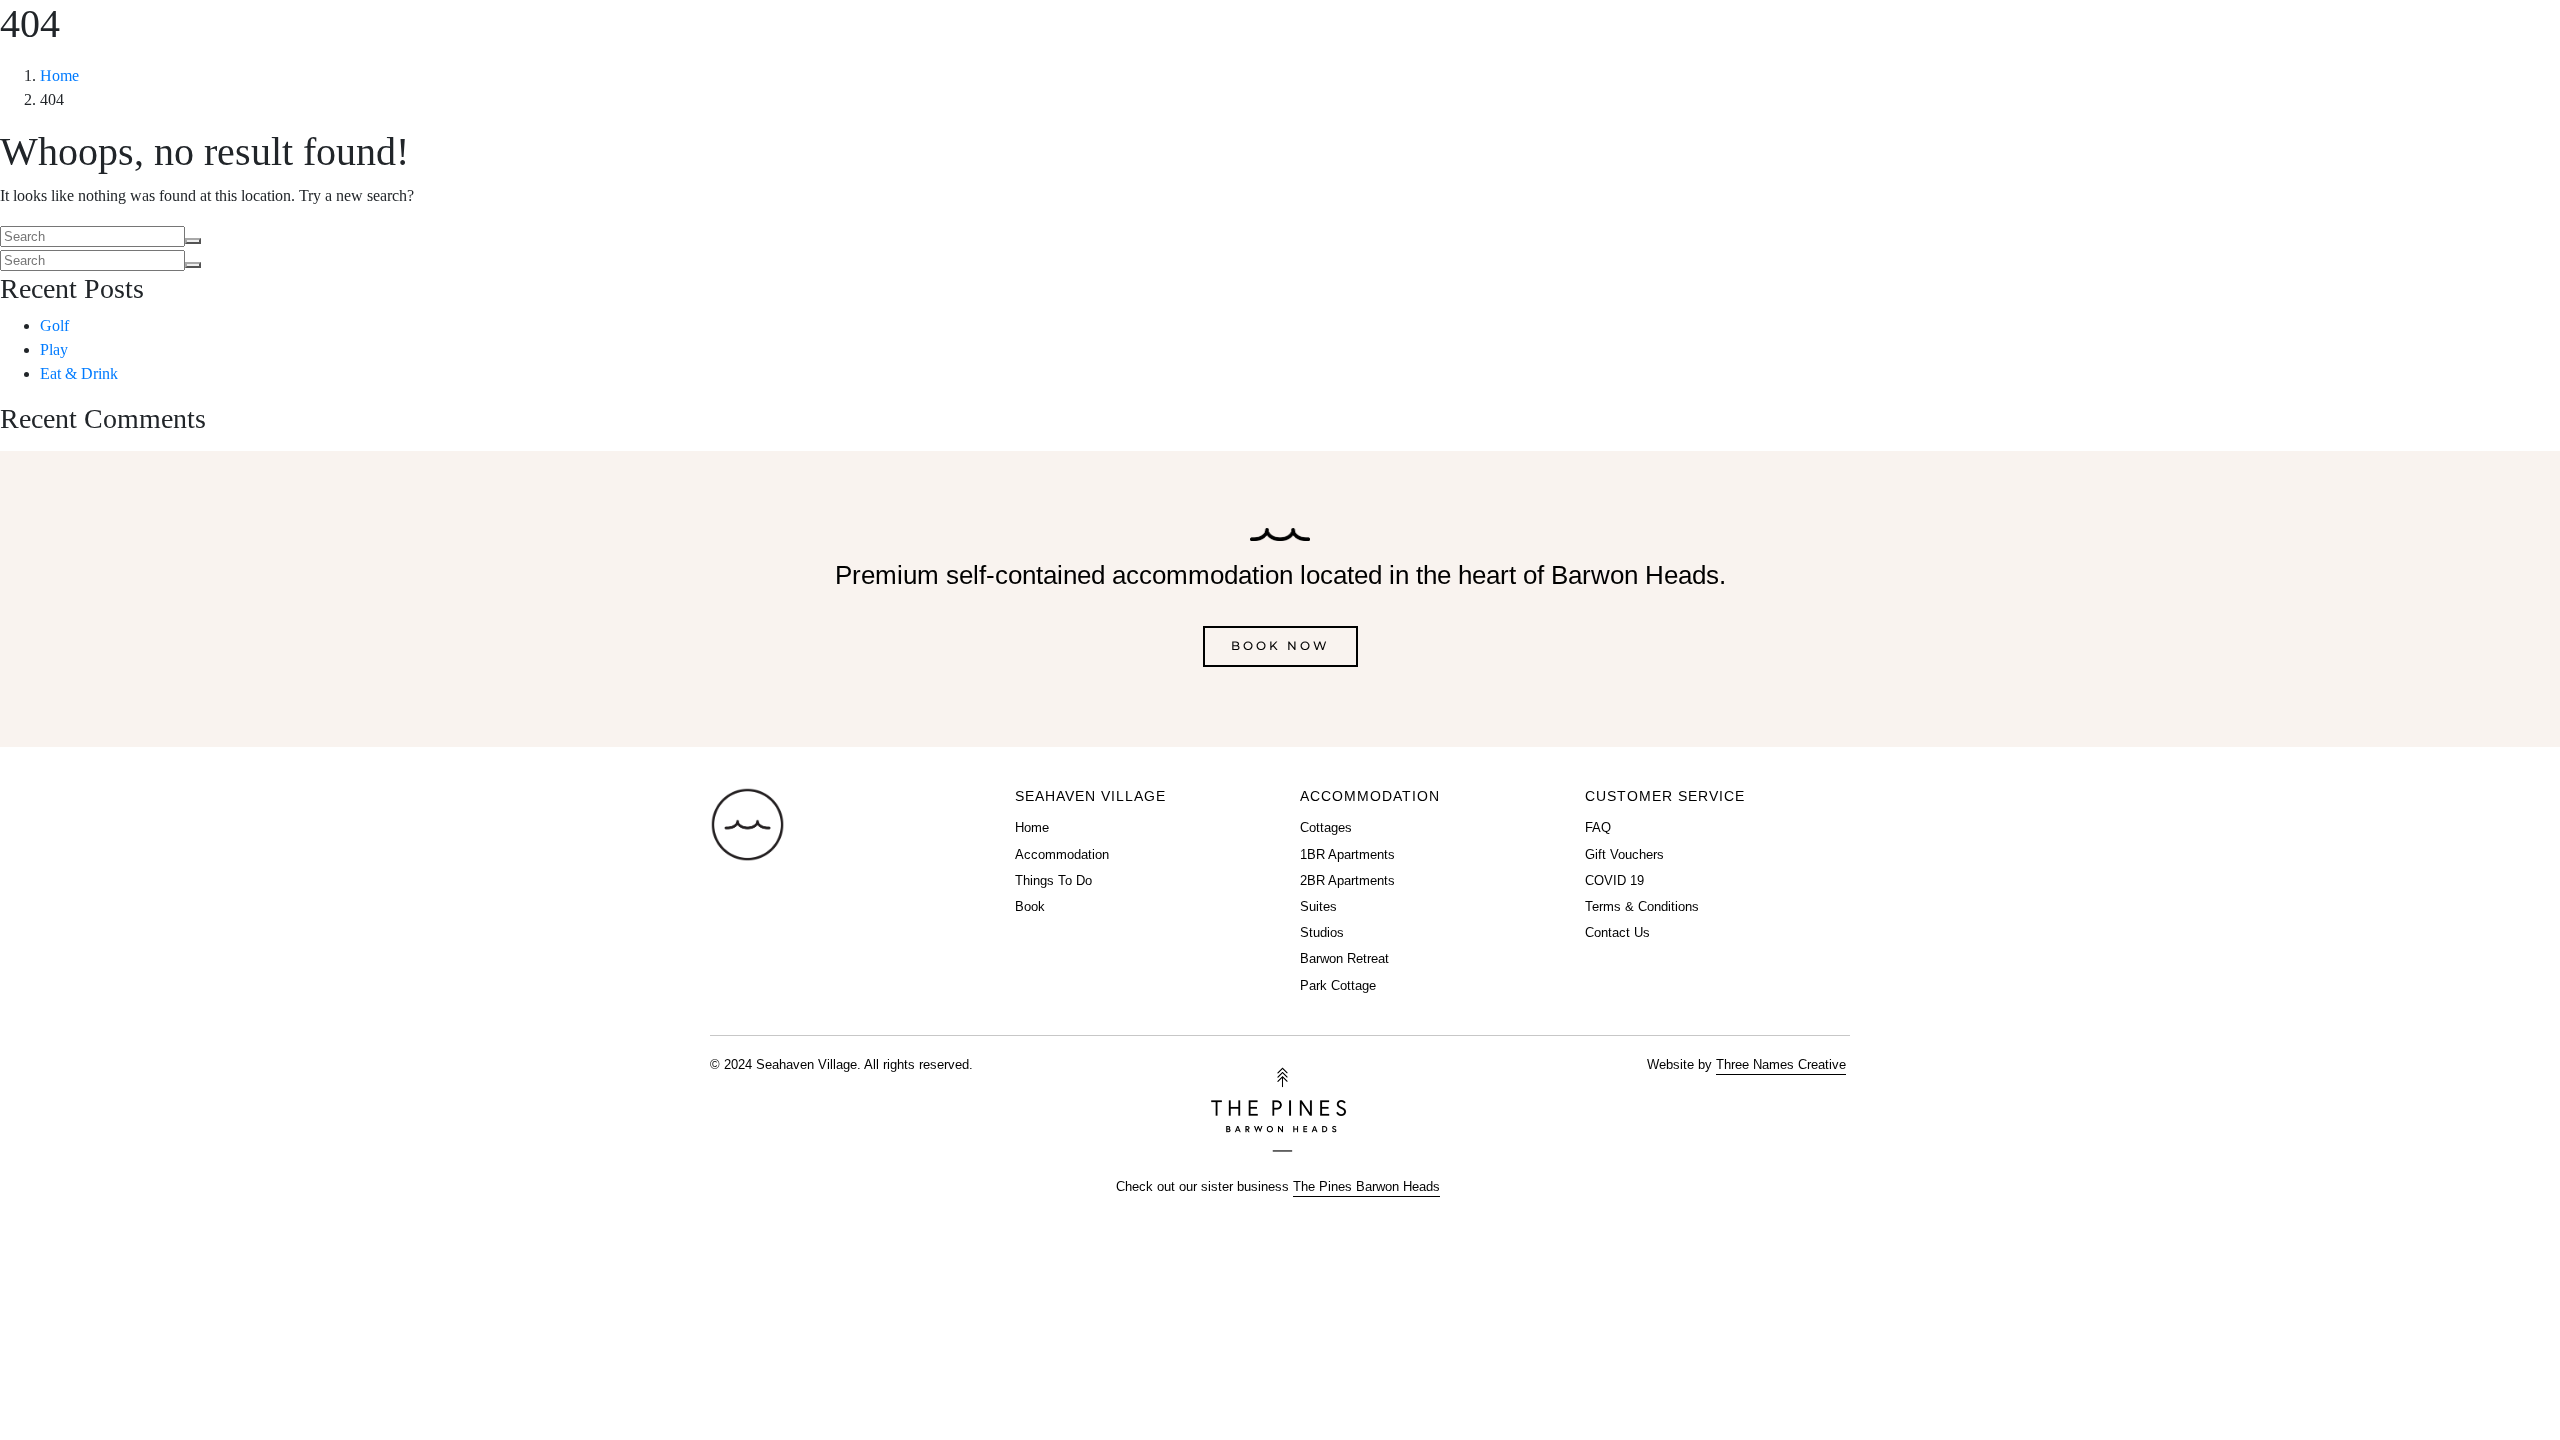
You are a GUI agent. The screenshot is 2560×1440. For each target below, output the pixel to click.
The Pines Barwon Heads (1366, 1186)
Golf (54, 325)
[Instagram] (2517, 59)
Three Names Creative (1781, 1064)
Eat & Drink (79, 373)
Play (54, 349)
